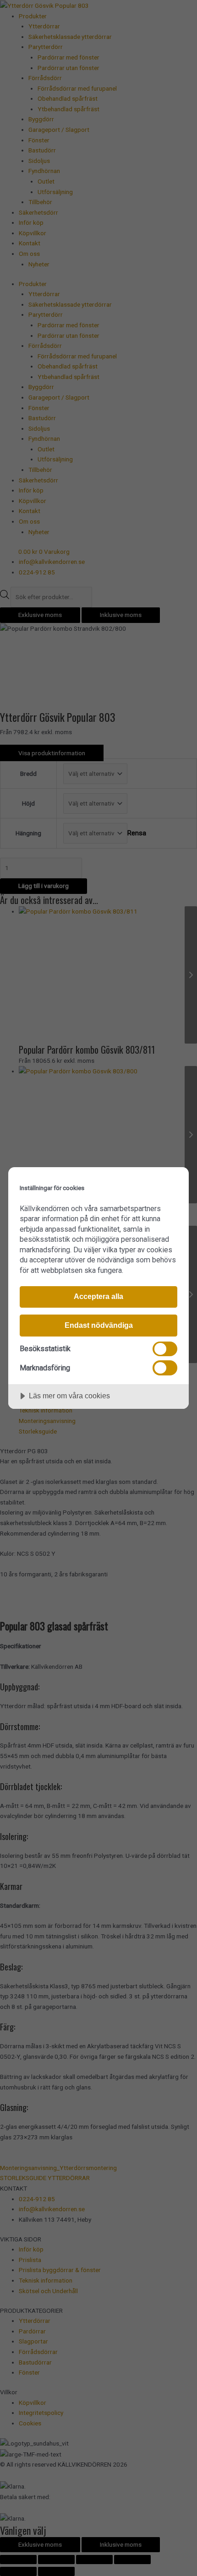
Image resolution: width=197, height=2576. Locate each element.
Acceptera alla (98, 1296)
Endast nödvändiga (99, 1325)
